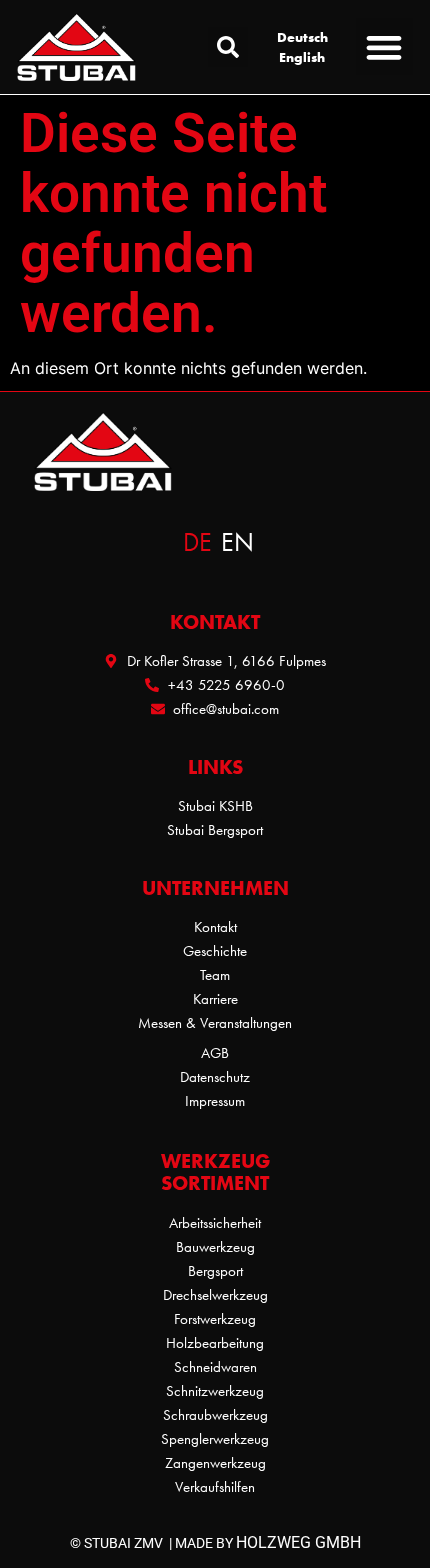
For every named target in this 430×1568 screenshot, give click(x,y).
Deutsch (302, 37)
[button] (228, 47)
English (302, 57)
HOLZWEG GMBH (298, 1542)
